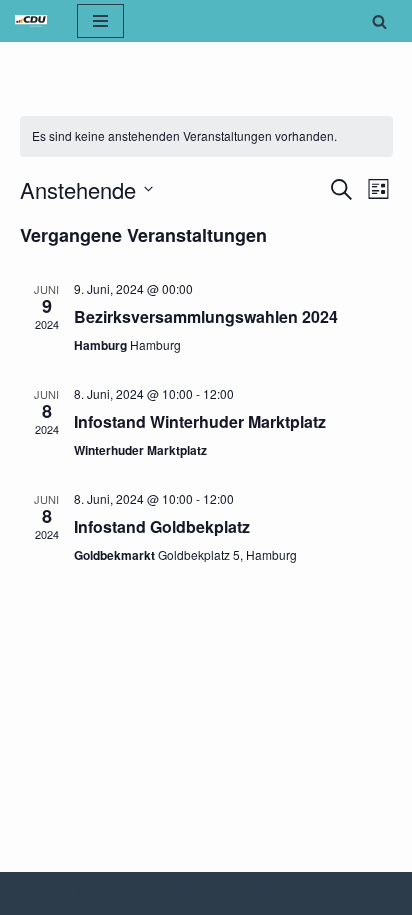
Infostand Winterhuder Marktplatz (200, 421)
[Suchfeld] (379, 21)
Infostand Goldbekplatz (162, 526)
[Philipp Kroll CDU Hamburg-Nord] (31, 21)
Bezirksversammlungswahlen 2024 (206, 316)
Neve (96, 893)
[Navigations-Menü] (100, 21)
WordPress (295, 893)
